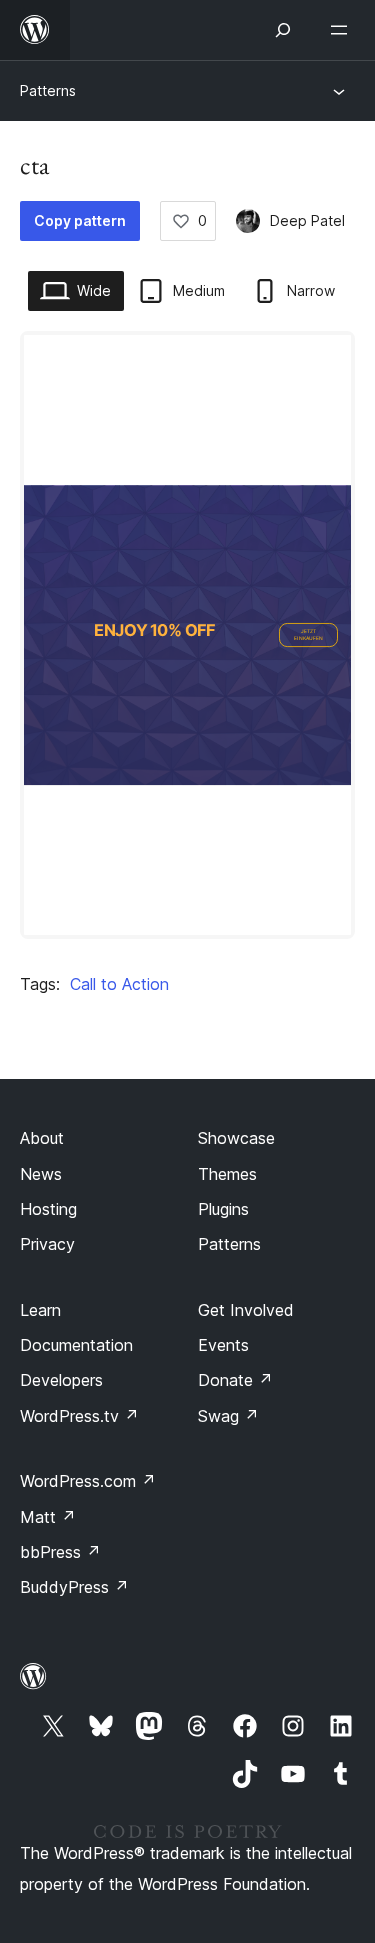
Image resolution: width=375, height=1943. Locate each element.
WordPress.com (88, 1481)
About (42, 1138)
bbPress (60, 1552)
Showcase (236, 1138)
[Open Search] (283, 30)
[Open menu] (343, 30)
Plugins (223, 1209)
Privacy (47, 1244)
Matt (48, 1517)
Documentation (76, 1345)
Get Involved (246, 1310)
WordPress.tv (79, 1416)
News (41, 1174)
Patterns (48, 90)
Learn (40, 1310)
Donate (235, 1380)
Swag (228, 1416)
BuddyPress (74, 1587)
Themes (227, 1174)
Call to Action (119, 984)
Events (223, 1345)
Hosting (48, 1209)
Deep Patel (307, 220)
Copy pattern (80, 220)
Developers (61, 1380)
